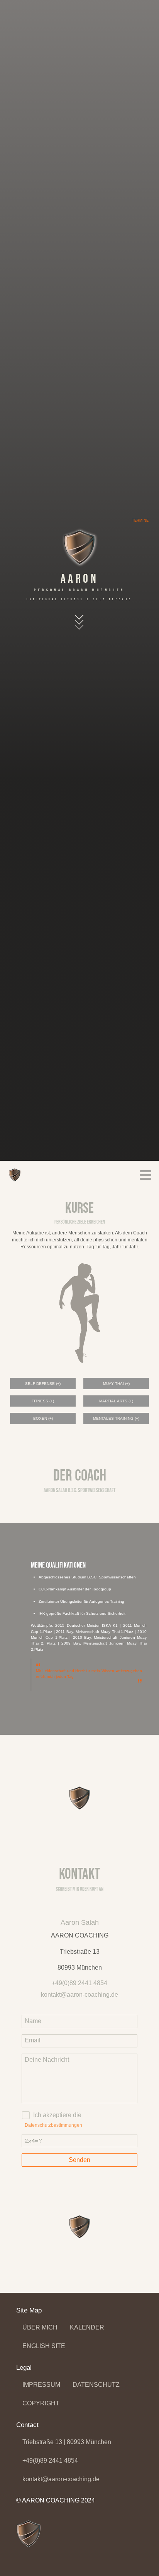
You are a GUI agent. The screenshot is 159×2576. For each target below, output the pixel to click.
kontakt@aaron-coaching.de (61, 2479)
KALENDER (87, 2327)
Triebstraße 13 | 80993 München (67, 2442)
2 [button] (79, 1743)
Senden (79, 2160)
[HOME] (15, 1175)
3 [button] (93, 1743)
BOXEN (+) (43, 1418)
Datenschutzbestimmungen (53, 2125)
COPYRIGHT (41, 2403)
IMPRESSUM (41, 2385)
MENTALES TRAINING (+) (116, 1418)
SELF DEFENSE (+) (43, 1384)
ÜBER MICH (40, 2327)
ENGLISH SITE (44, 2346)
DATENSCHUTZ (96, 2385)
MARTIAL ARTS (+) (116, 1401)
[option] (79, 1629)
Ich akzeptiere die (57, 2115)
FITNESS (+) (43, 1401)
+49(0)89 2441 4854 (50, 2460)
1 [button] (66, 1743)
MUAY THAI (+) (116, 1384)
